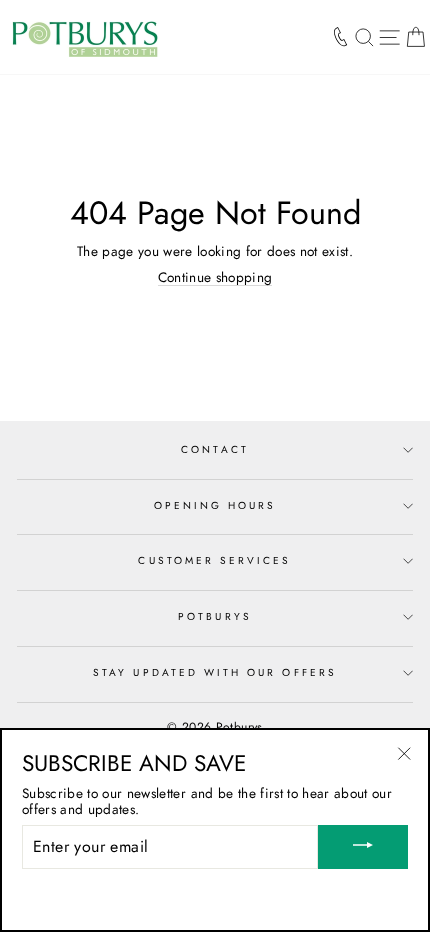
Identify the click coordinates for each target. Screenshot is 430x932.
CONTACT (214, 449)
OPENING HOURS (215, 505)
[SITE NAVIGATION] (389, 37)
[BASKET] (415, 37)
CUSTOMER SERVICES (214, 560)
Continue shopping (215, 277)
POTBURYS (214, 616)
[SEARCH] (364, 37)
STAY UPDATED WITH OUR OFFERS (215, 672)
